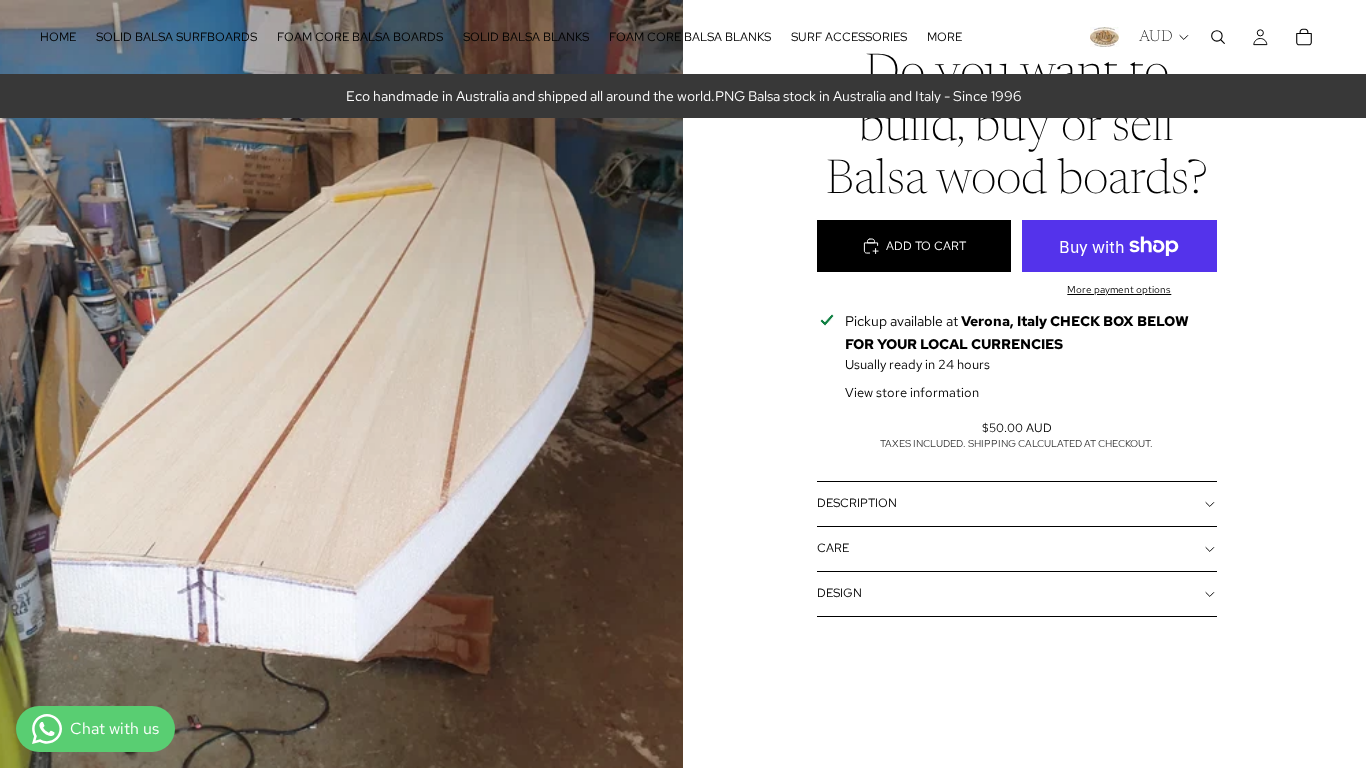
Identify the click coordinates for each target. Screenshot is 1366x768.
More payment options (1119, 289)
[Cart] (1304, 37)
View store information (912, 392)
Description (857, 503)
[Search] (1218, 37)
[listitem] (944, 37)
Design (839, 593)
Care (833, 548)
